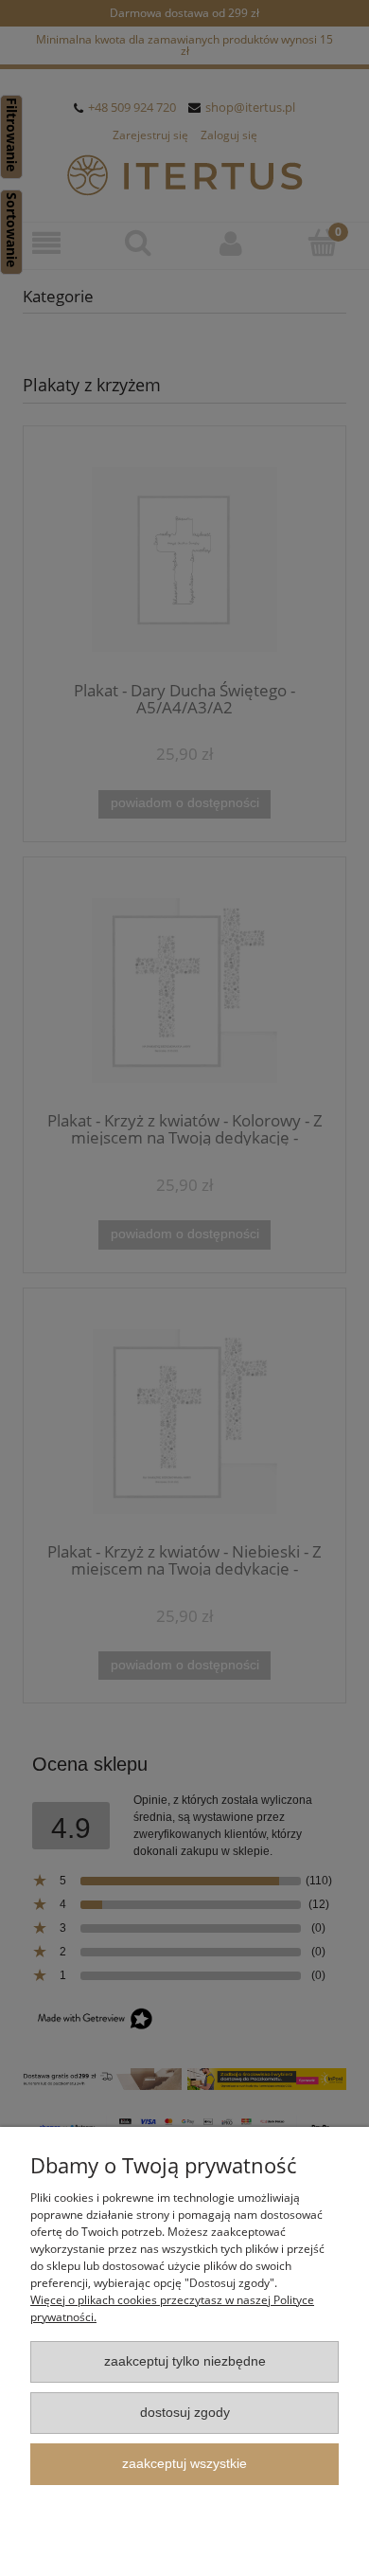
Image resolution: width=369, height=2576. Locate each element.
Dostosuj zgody (185, 2413)
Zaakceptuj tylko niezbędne (185, 2361)
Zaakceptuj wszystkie (184, 2464)
